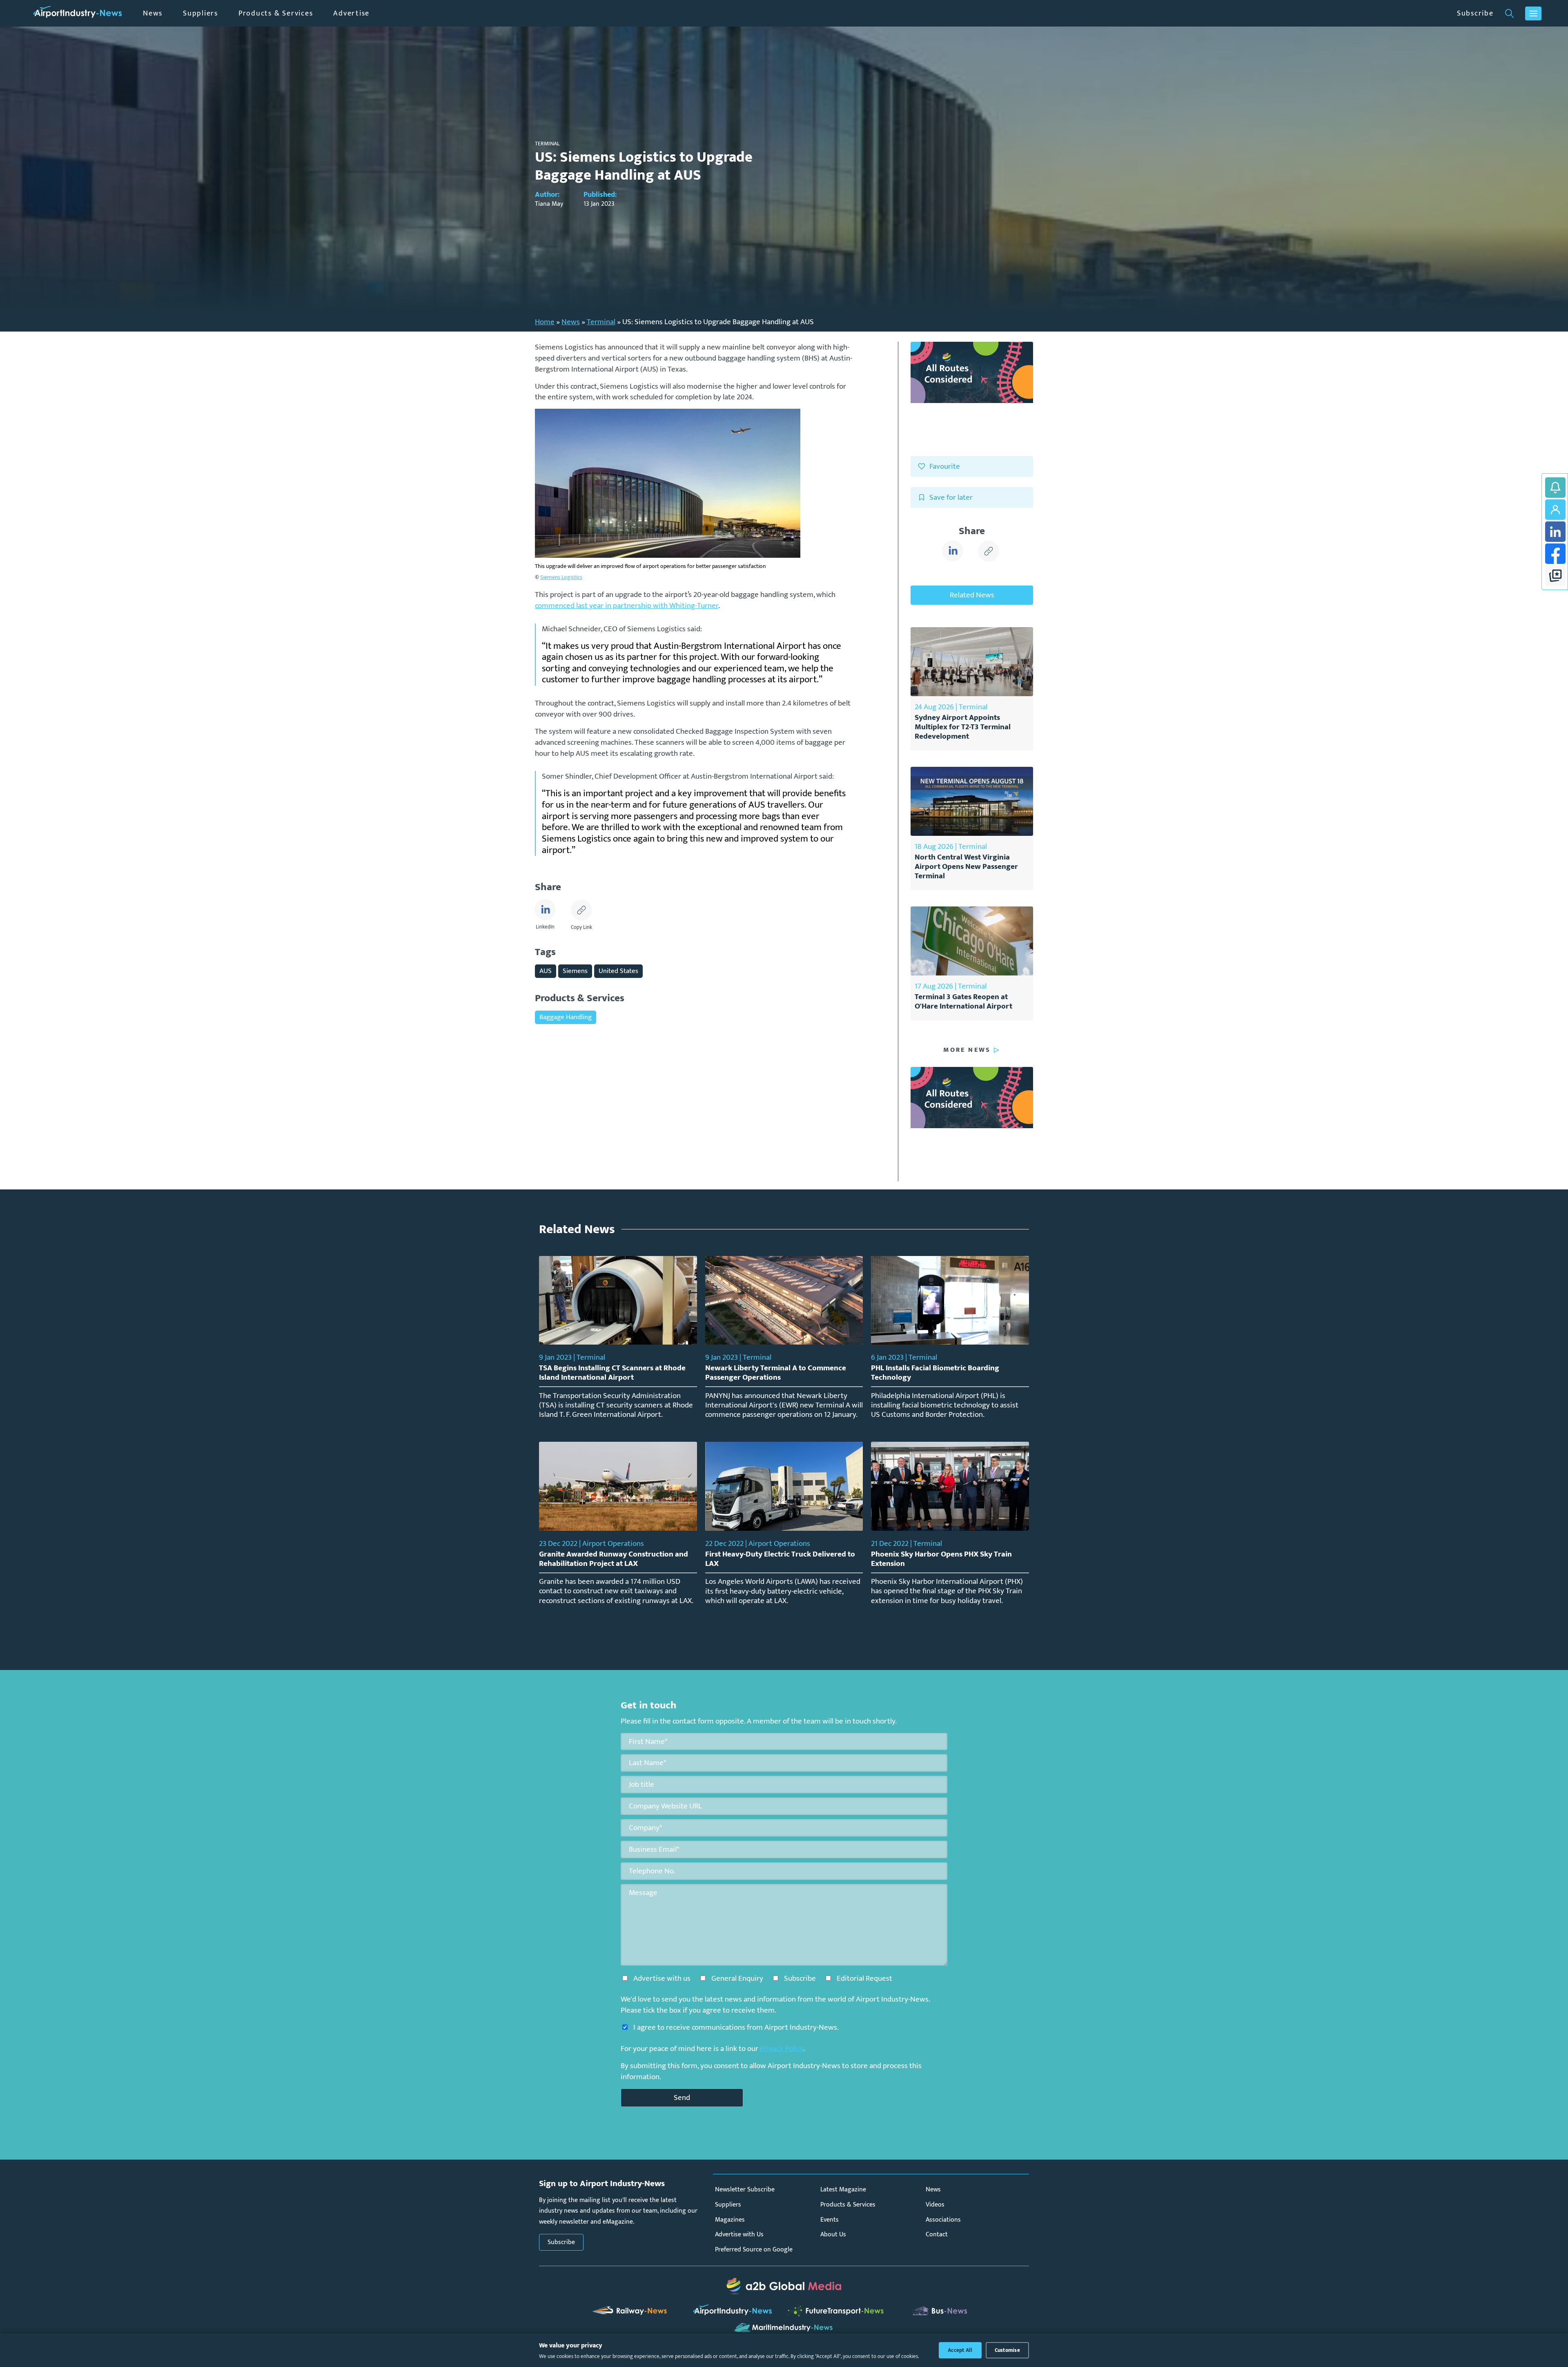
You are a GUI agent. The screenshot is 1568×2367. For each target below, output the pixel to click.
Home (545, 322)
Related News (972, 595)
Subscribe (1475, 13)
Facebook (1555, 554)
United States (618, 971)
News (153, 13)
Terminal (601, 322)
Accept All (960, 2350)
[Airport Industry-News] (78, 13)
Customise (1007, 2350)
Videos (935, 2205)
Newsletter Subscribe (745, 2190)
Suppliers (200, 13)
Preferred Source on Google (754, 2250)
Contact (937, 2235)
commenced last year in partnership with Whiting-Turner (627, 606)
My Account (1555, 510)
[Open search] (1509, 13)
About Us (833, 2235)
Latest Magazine (843, 2190)
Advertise (351, 13)
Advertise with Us (739, 2235)
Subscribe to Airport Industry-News (1555, 488)
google (1555, 576)
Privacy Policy (782, 2049)
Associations (943, 2220)
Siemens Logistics (561, 577)
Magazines (730, 2220)
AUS (546, 971)
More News (967, 1050)
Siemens (575, 971)
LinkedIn (1555, 532)
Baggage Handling (566, 1017)
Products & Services (276, 13)
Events (830, 2220)
